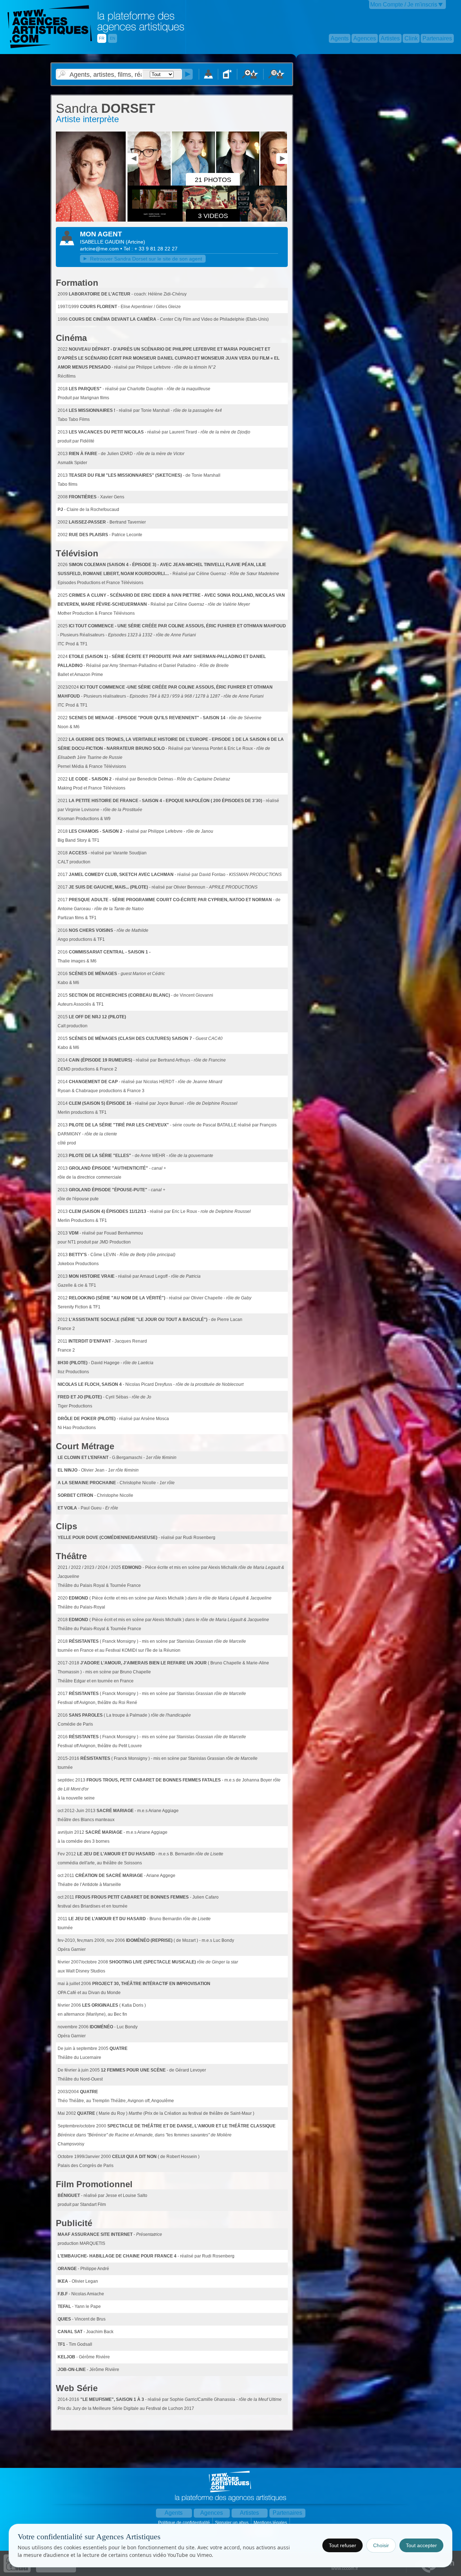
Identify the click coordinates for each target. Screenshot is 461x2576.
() (135, 242)
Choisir (381, 2545)
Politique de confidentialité (185, 2523)
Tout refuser (343, 2545)
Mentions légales (271, 2523)
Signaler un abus (232, 2523)
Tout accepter (421, 2545)
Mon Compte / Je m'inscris (404, 5)
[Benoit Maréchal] (283, 184)
